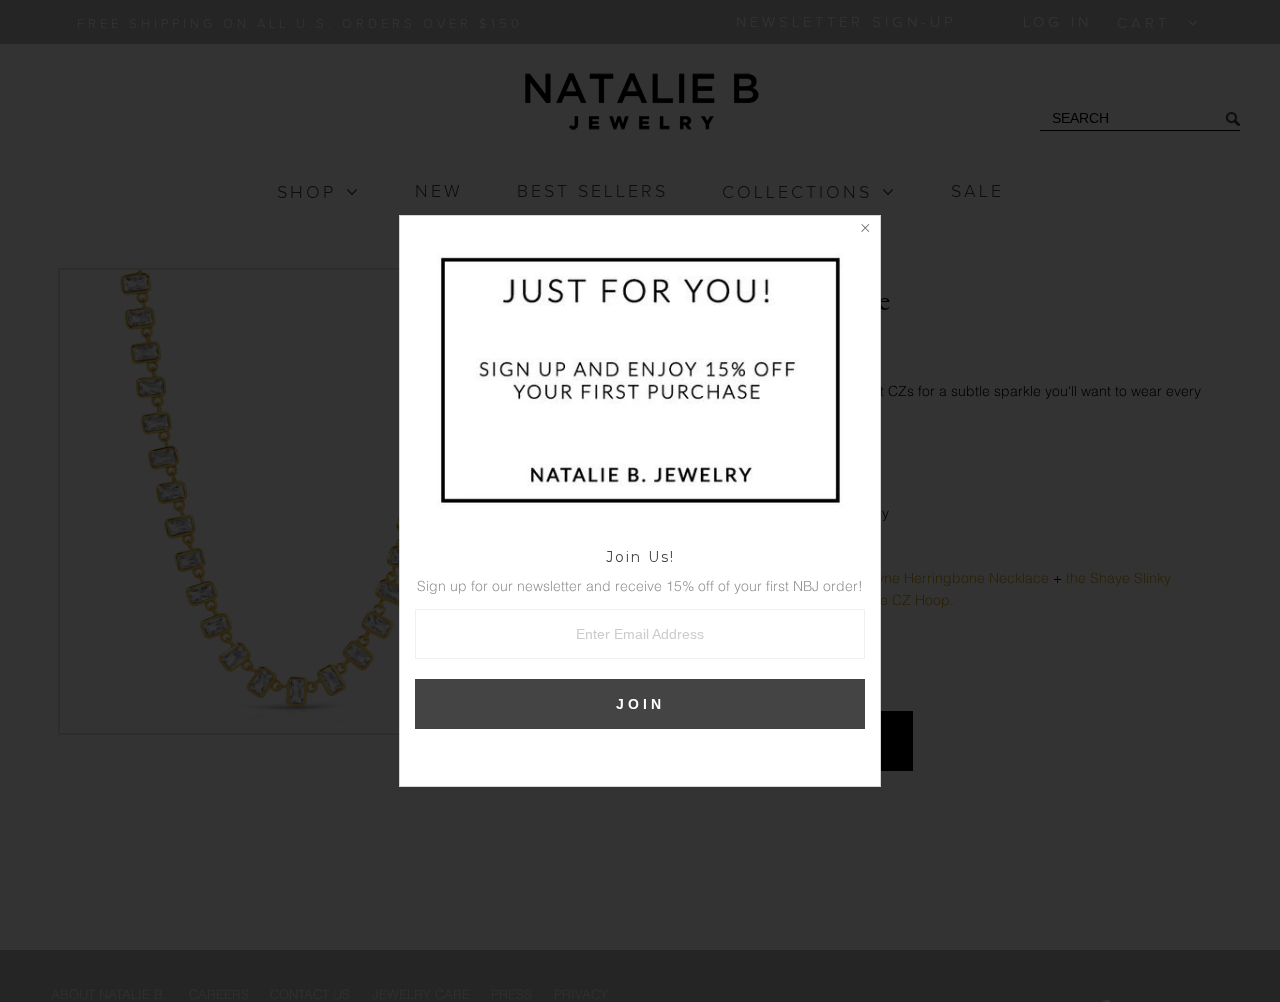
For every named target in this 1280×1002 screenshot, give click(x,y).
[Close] (865, 231)
